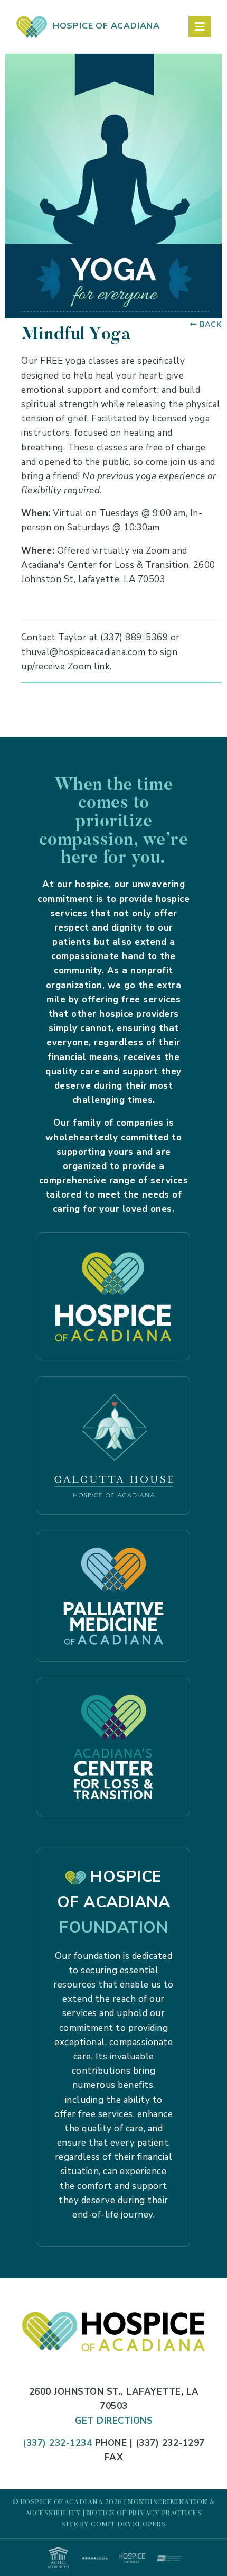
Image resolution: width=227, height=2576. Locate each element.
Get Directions (114, 2421)
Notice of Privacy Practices (144, 2513)
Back (211, 324)
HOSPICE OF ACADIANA (104, 26)
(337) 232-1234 (57, 2443)
